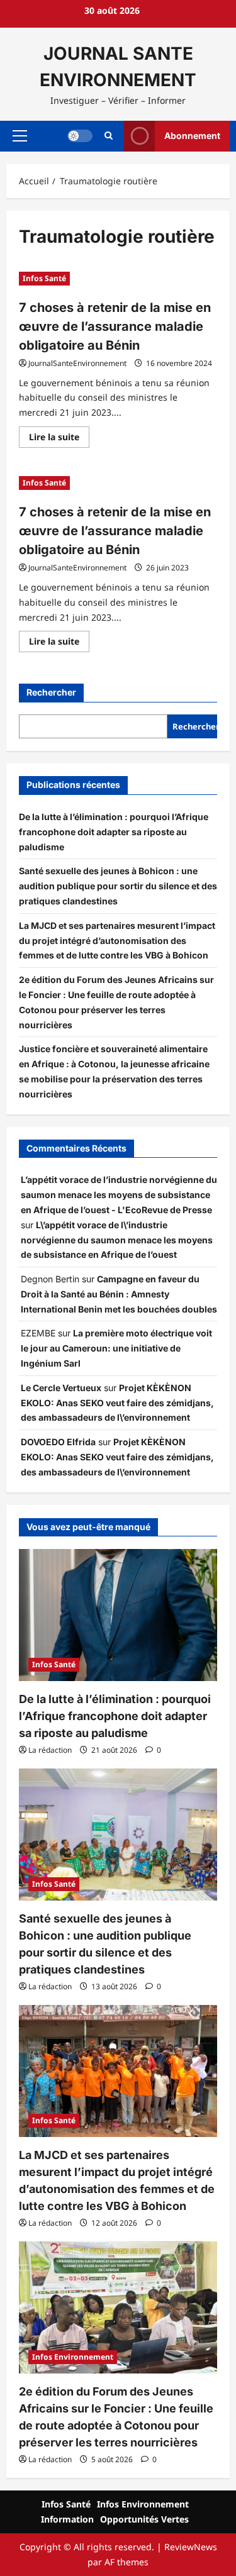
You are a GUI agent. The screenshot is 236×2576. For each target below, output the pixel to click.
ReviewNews (191, 2547)
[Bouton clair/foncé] (80, 136)
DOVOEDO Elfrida (58, 1442)
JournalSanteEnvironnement (77, 363)
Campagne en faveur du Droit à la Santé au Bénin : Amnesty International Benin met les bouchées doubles (119, 1294)
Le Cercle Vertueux (61, 1388)
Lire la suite (59, 439)
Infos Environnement (73, 2357)
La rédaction (50, 1750)
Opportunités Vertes (144, 2519)
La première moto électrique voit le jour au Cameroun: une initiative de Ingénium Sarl (116, 1348)
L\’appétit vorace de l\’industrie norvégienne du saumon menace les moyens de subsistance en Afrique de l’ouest (117, 1240)
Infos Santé (44, 278)
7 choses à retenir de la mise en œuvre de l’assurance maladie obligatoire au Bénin (115, 326)
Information (67, 2519)
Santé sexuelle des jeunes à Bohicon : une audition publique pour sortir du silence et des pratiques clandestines (118, 886)
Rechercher (51, 692)
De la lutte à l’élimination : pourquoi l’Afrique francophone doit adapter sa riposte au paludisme (114, 832)
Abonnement (192, 136)
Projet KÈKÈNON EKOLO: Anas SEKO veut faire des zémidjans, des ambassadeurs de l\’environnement (117, 1403)
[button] (20, 136)
